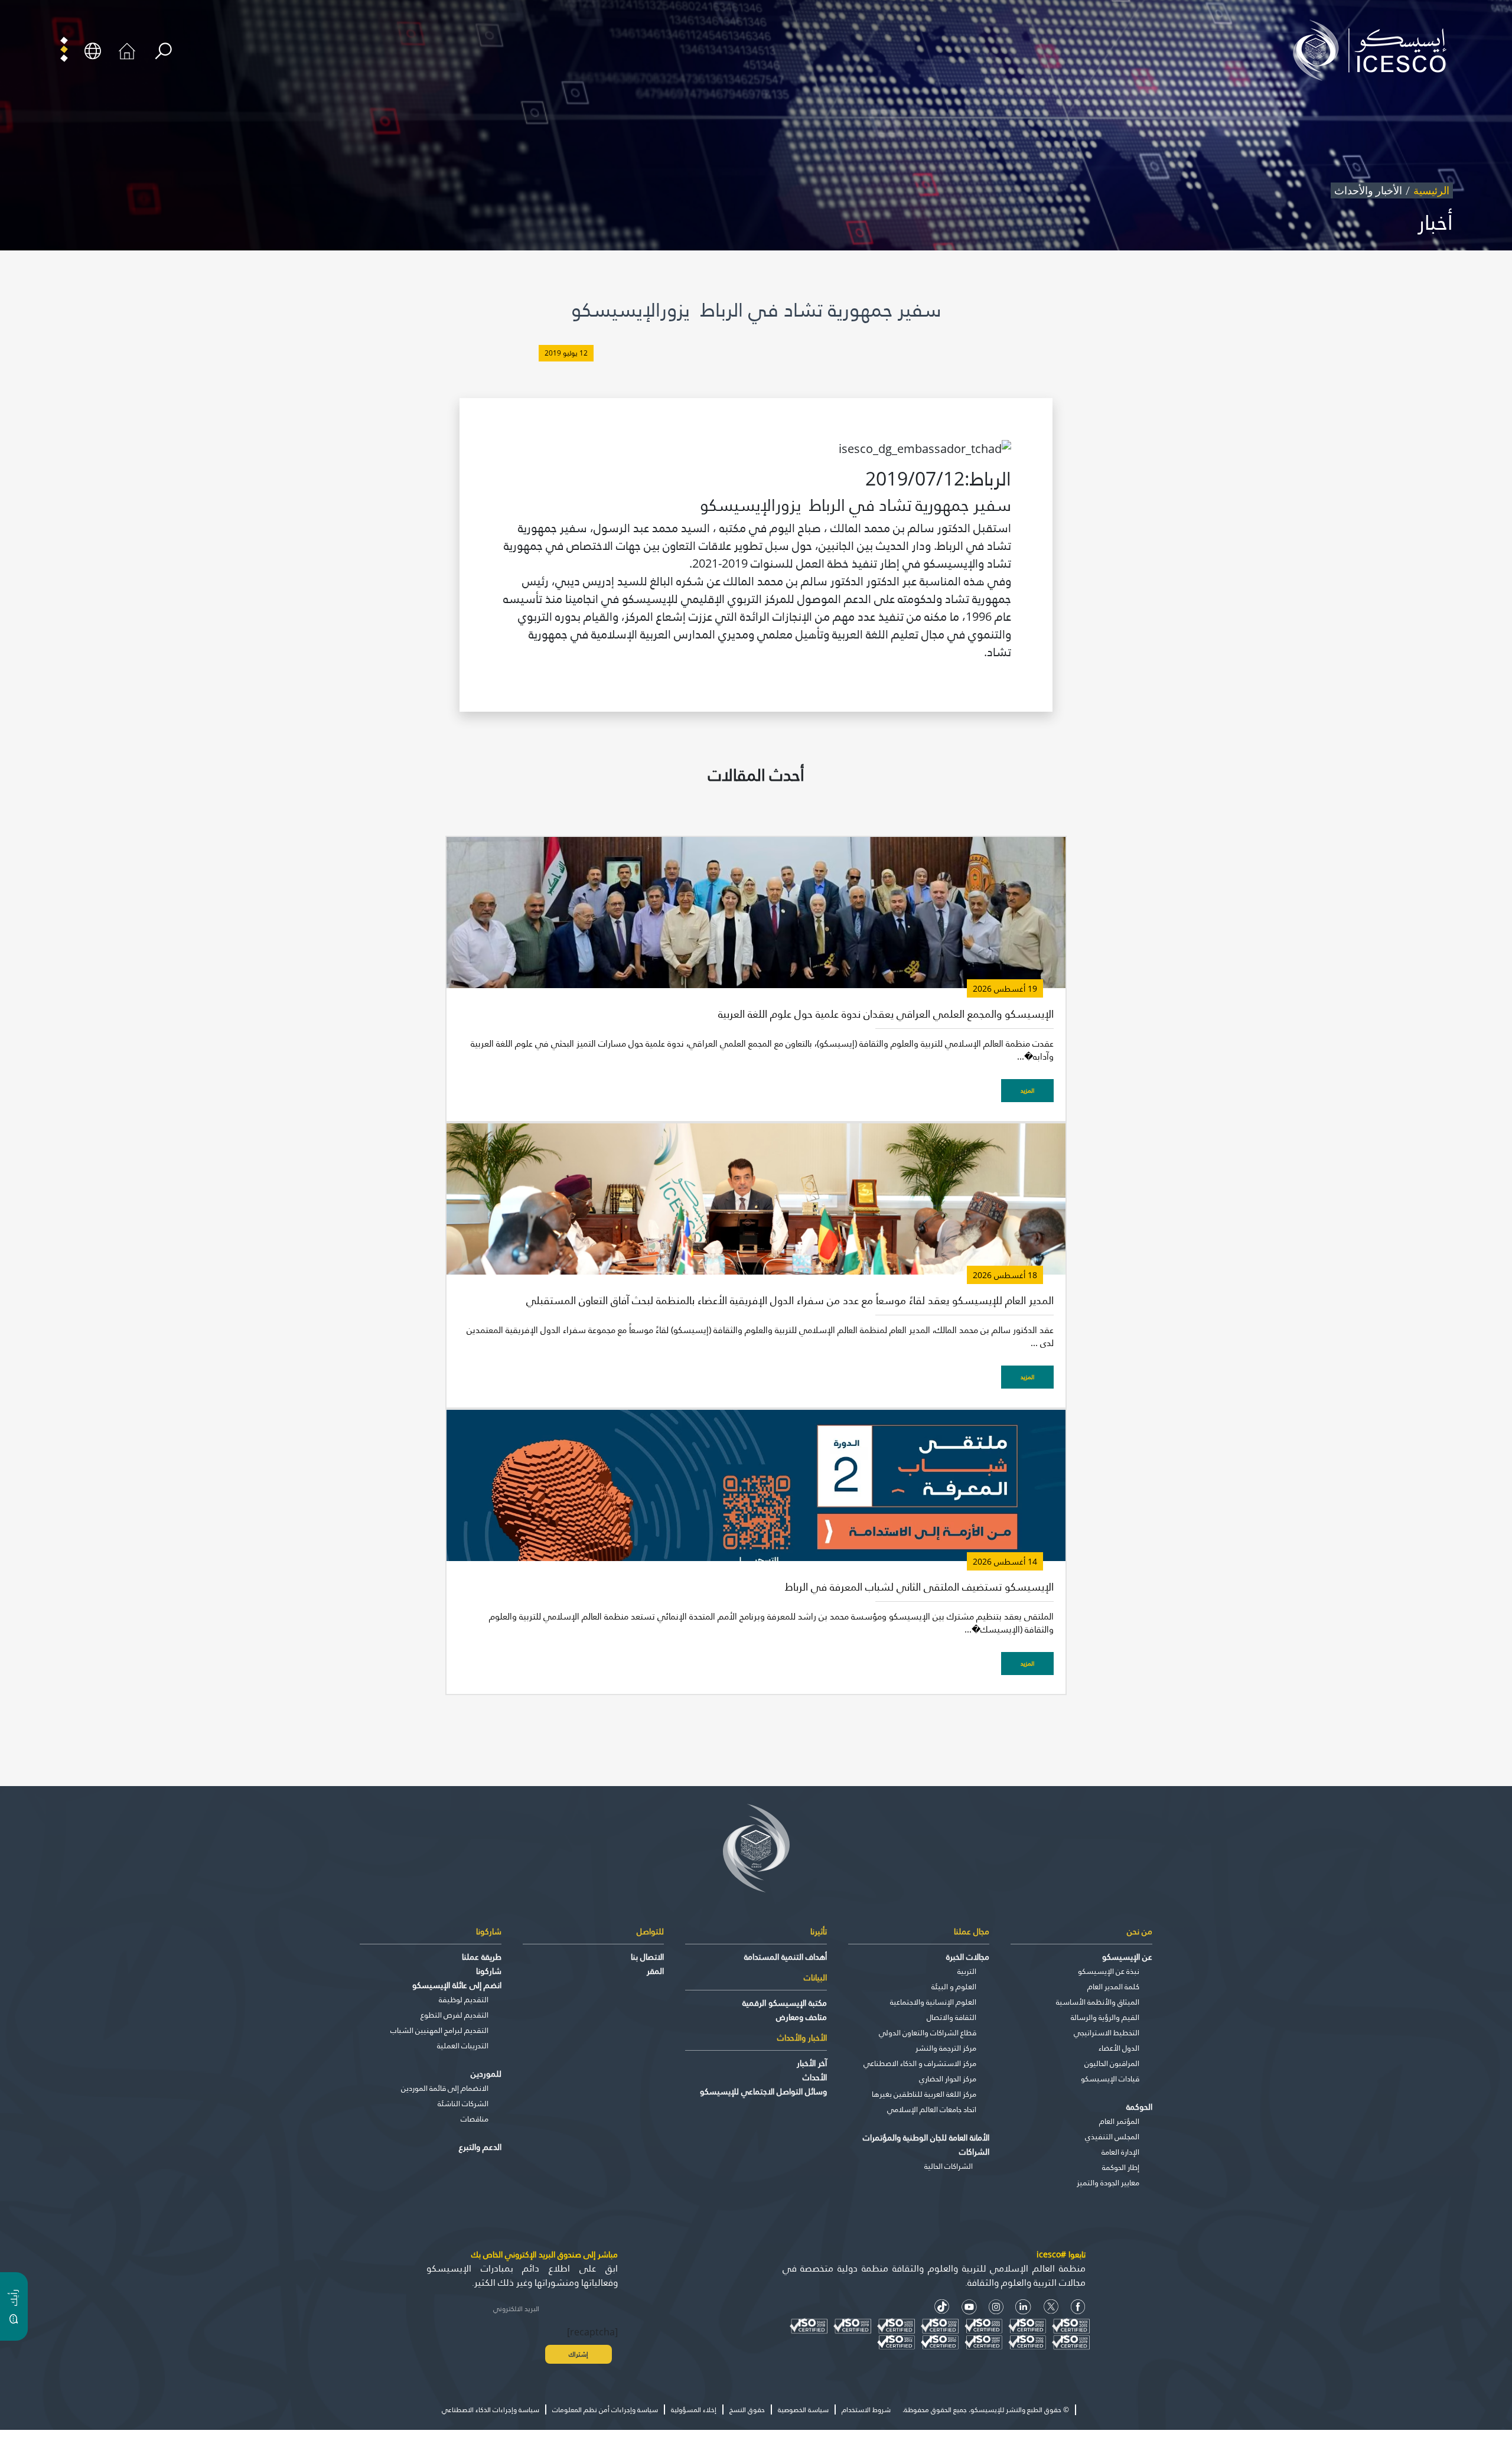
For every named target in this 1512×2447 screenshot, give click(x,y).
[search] (163, 51)
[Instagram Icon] (996, 2307)
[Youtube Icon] (969, 2307)
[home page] (1374, 50)
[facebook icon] (1078, 2307)
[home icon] (127, 50)
